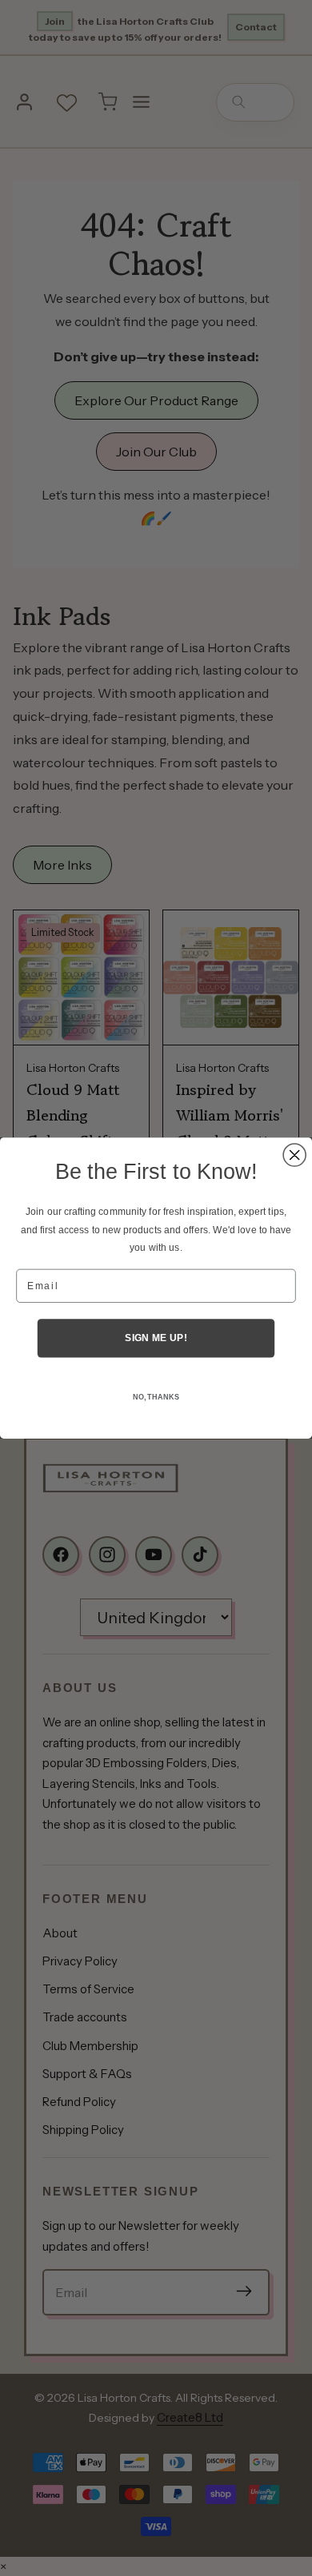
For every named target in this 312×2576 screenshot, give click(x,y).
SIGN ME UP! (156, 1338)
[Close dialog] (294, 1155)
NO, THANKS (156, 1397)
